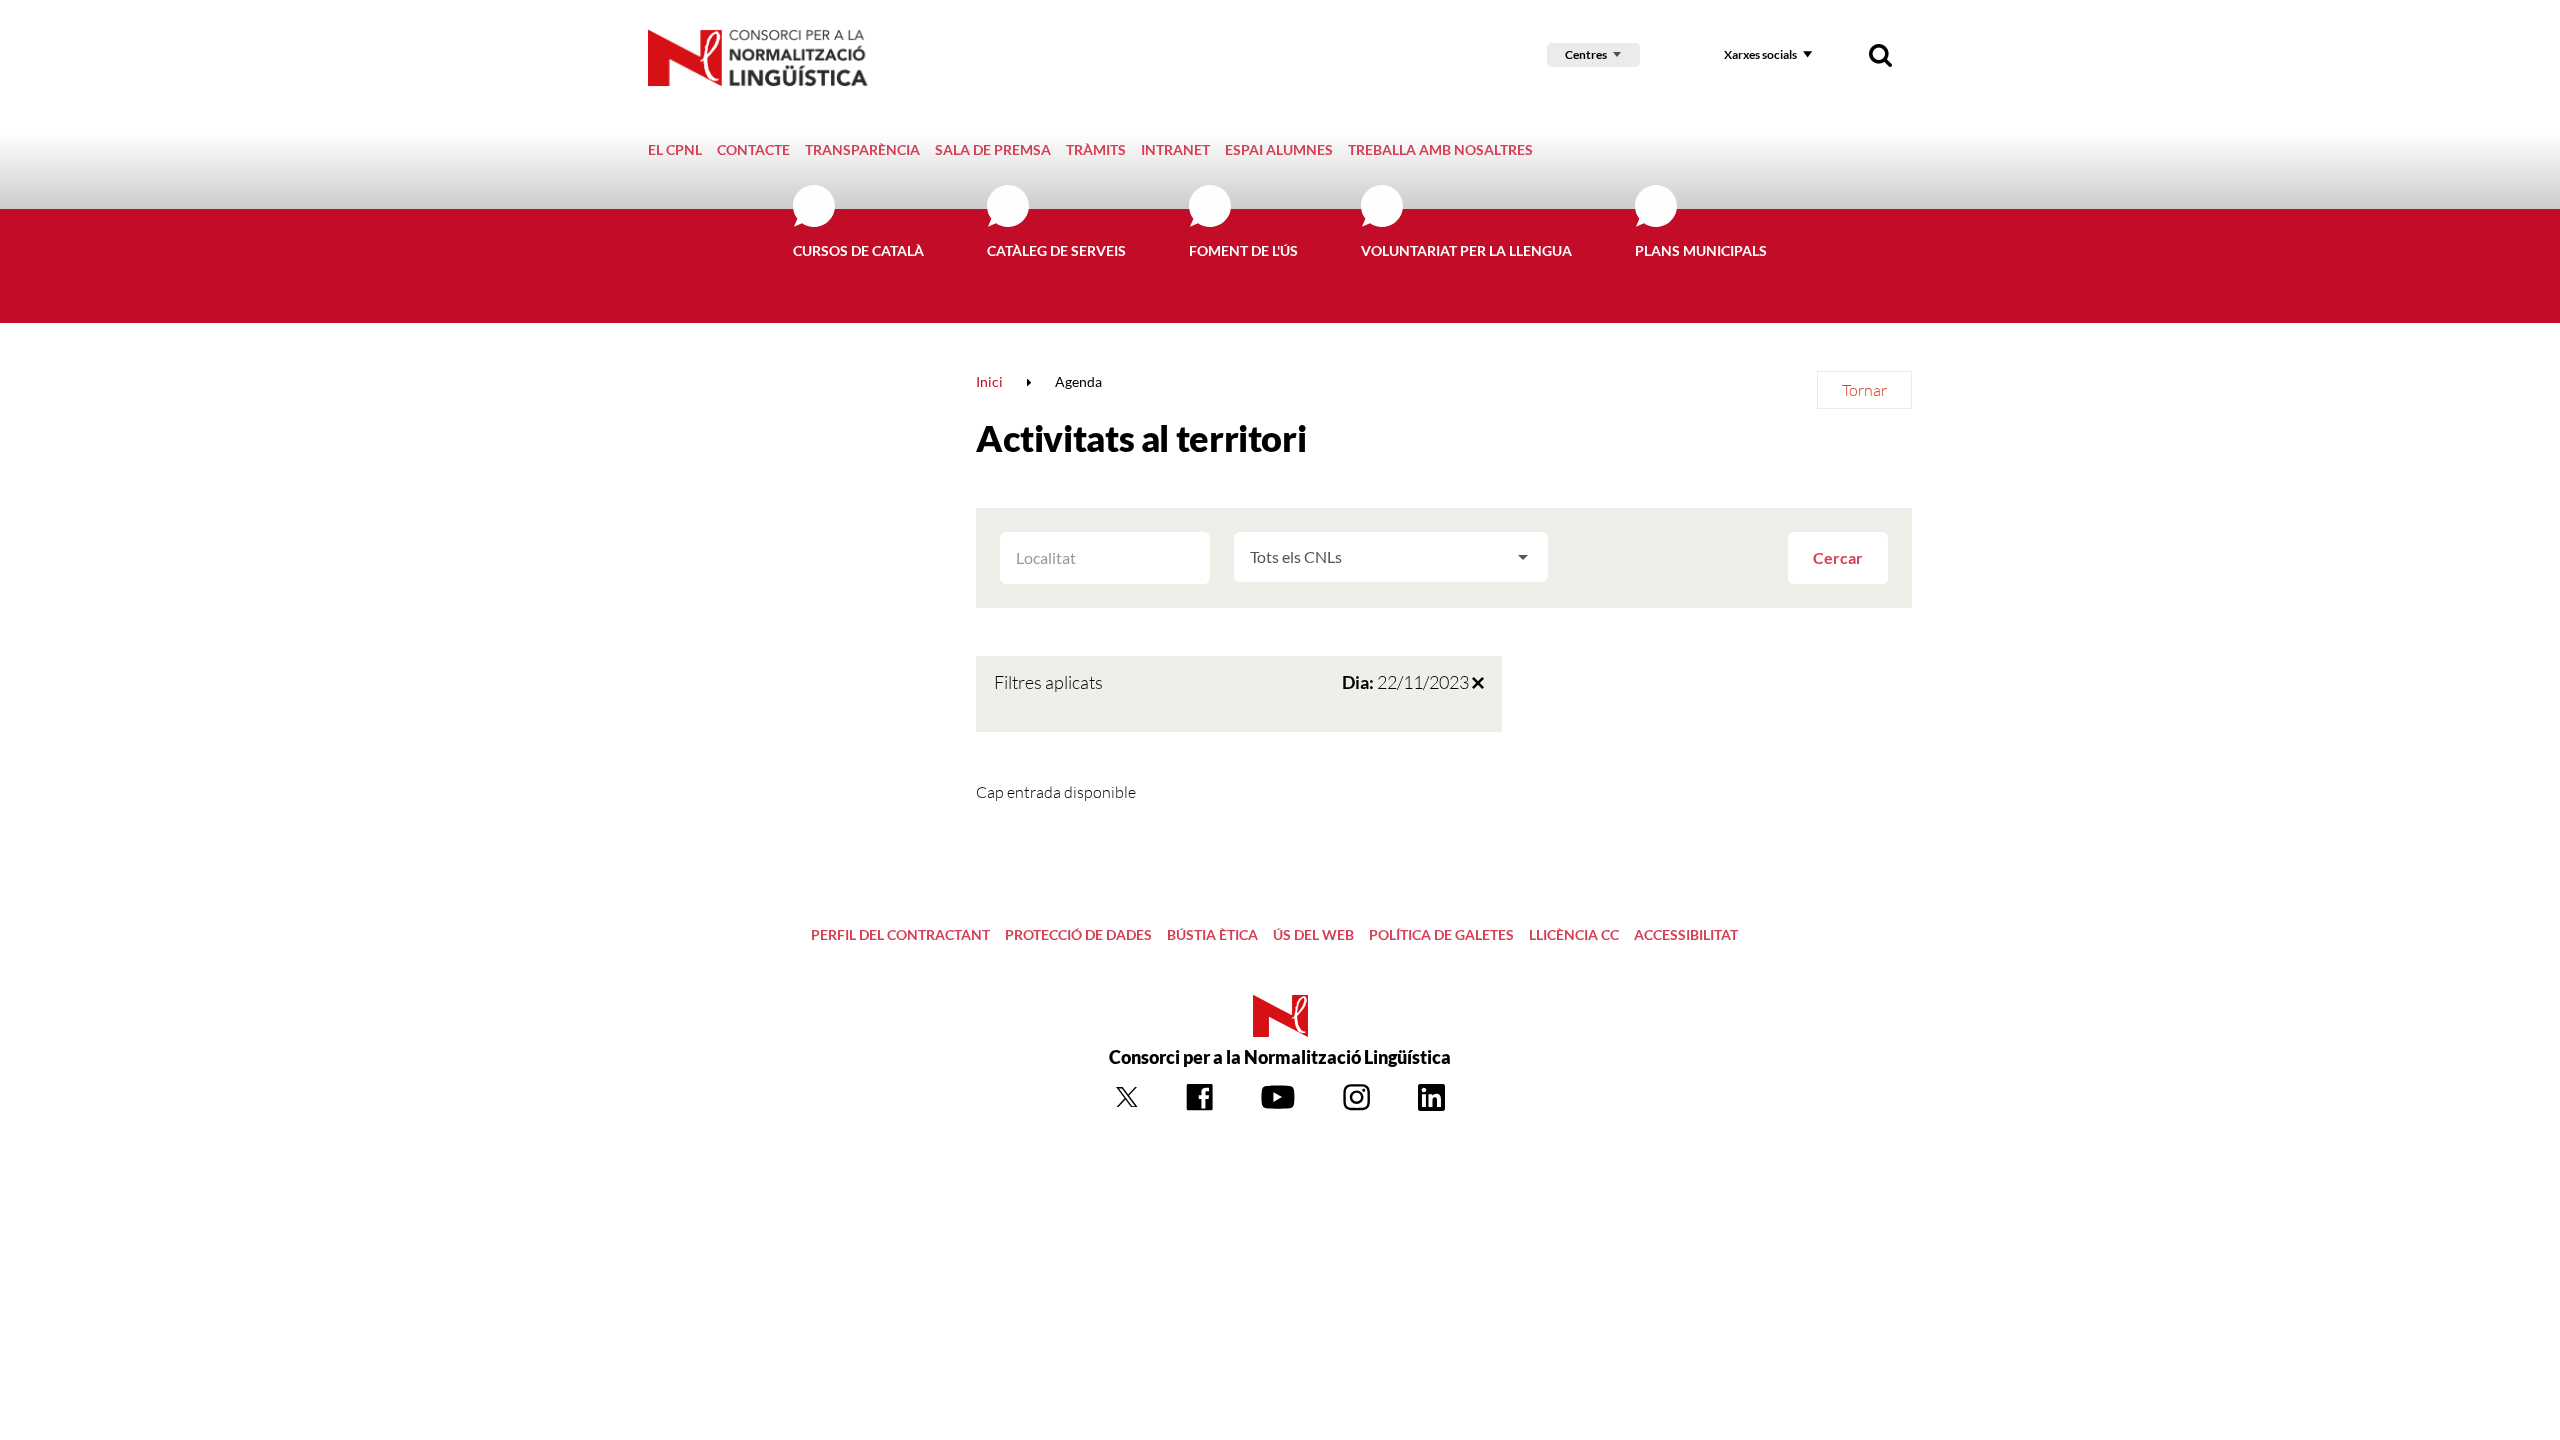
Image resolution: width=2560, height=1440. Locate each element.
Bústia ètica (1212, 934)
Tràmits (1096, 149)
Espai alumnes (1279, 149)
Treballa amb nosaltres (1440, 149)
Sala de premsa (993, 149)
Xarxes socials (1760, 54)
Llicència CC (1574, 934)
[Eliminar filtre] (1478, 682)
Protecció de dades (1078, 934)
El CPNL (675, 149)
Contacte (753, 149)
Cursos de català (858, 250)
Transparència (862, 149)
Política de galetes (1441, 934)
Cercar (1838, 557)
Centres (1586, 54)
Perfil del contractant (900, 934)
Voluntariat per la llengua (1466, 250)
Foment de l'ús (1243, 250)
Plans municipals (1701, 250)
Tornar (1864, 390)
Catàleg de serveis (1056, 250)
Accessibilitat (1686, 934)
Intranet (1175, 149)
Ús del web (1313, 934)
